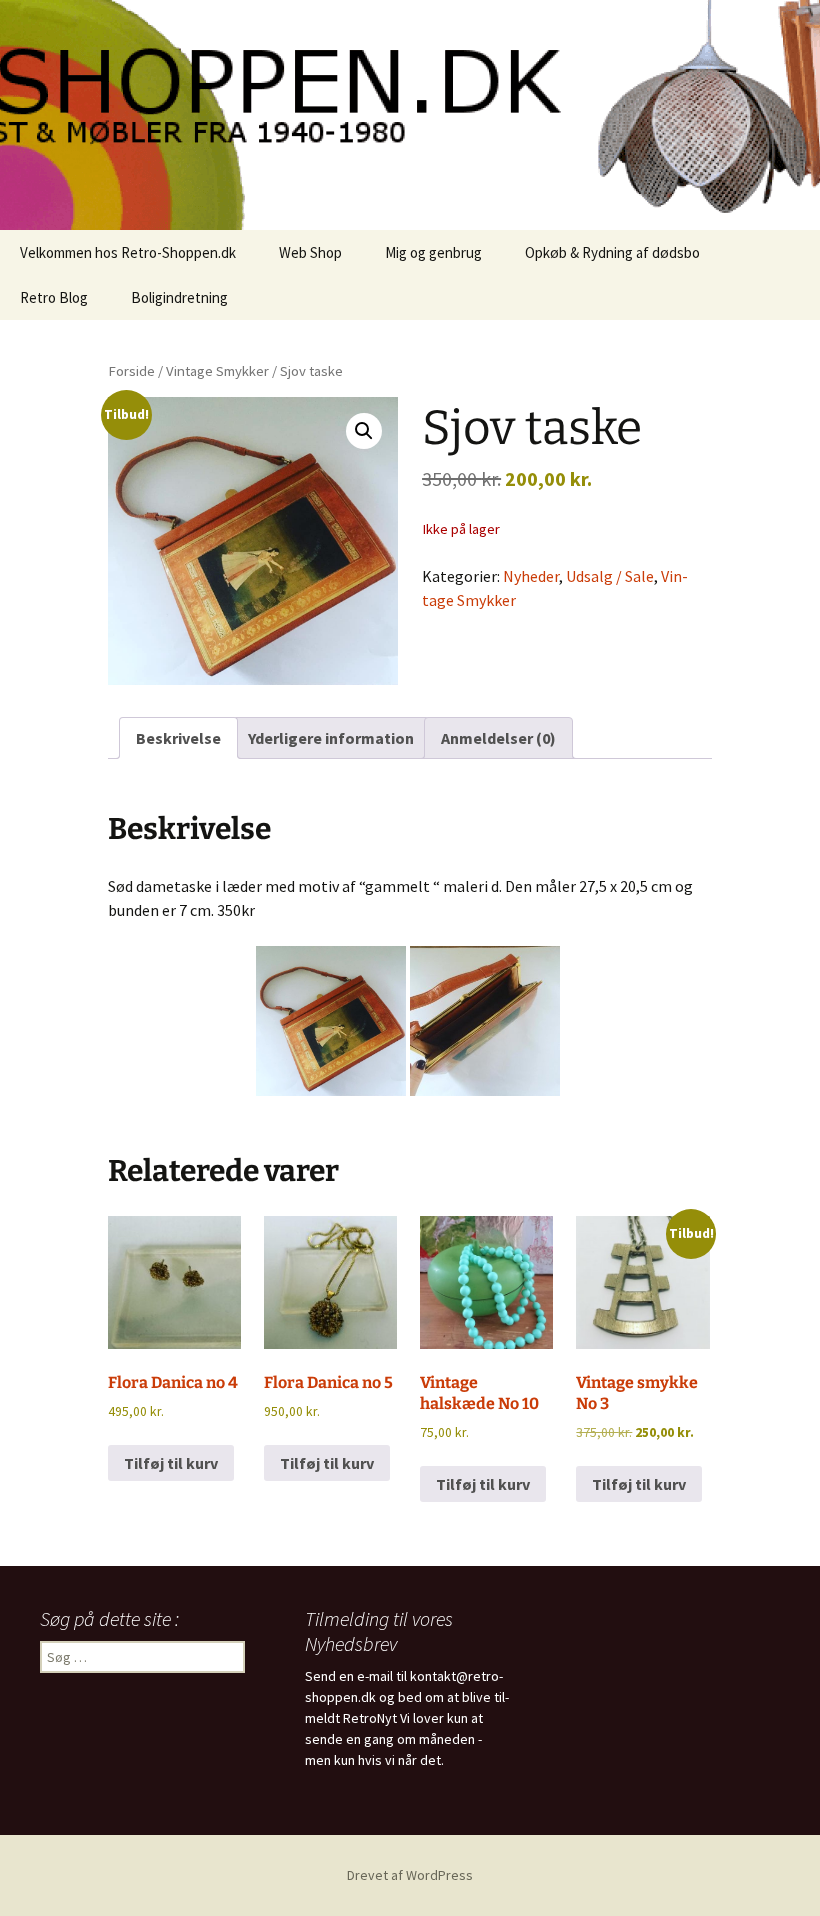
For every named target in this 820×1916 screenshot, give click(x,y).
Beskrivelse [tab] (178, 738)
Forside (131, 371)
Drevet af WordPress (410, 1875)
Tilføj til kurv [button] (171, 1463)
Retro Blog (54, 297)
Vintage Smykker (217, 371)
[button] (364, 431)
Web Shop (310, 252)
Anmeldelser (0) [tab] (498, 738)
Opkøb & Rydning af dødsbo (612, 252)
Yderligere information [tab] (331, 738)
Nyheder (531, 576)
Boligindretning (179, 297)
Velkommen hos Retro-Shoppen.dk (128, 252)
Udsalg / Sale (610, 576)
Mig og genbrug (433, 252)
